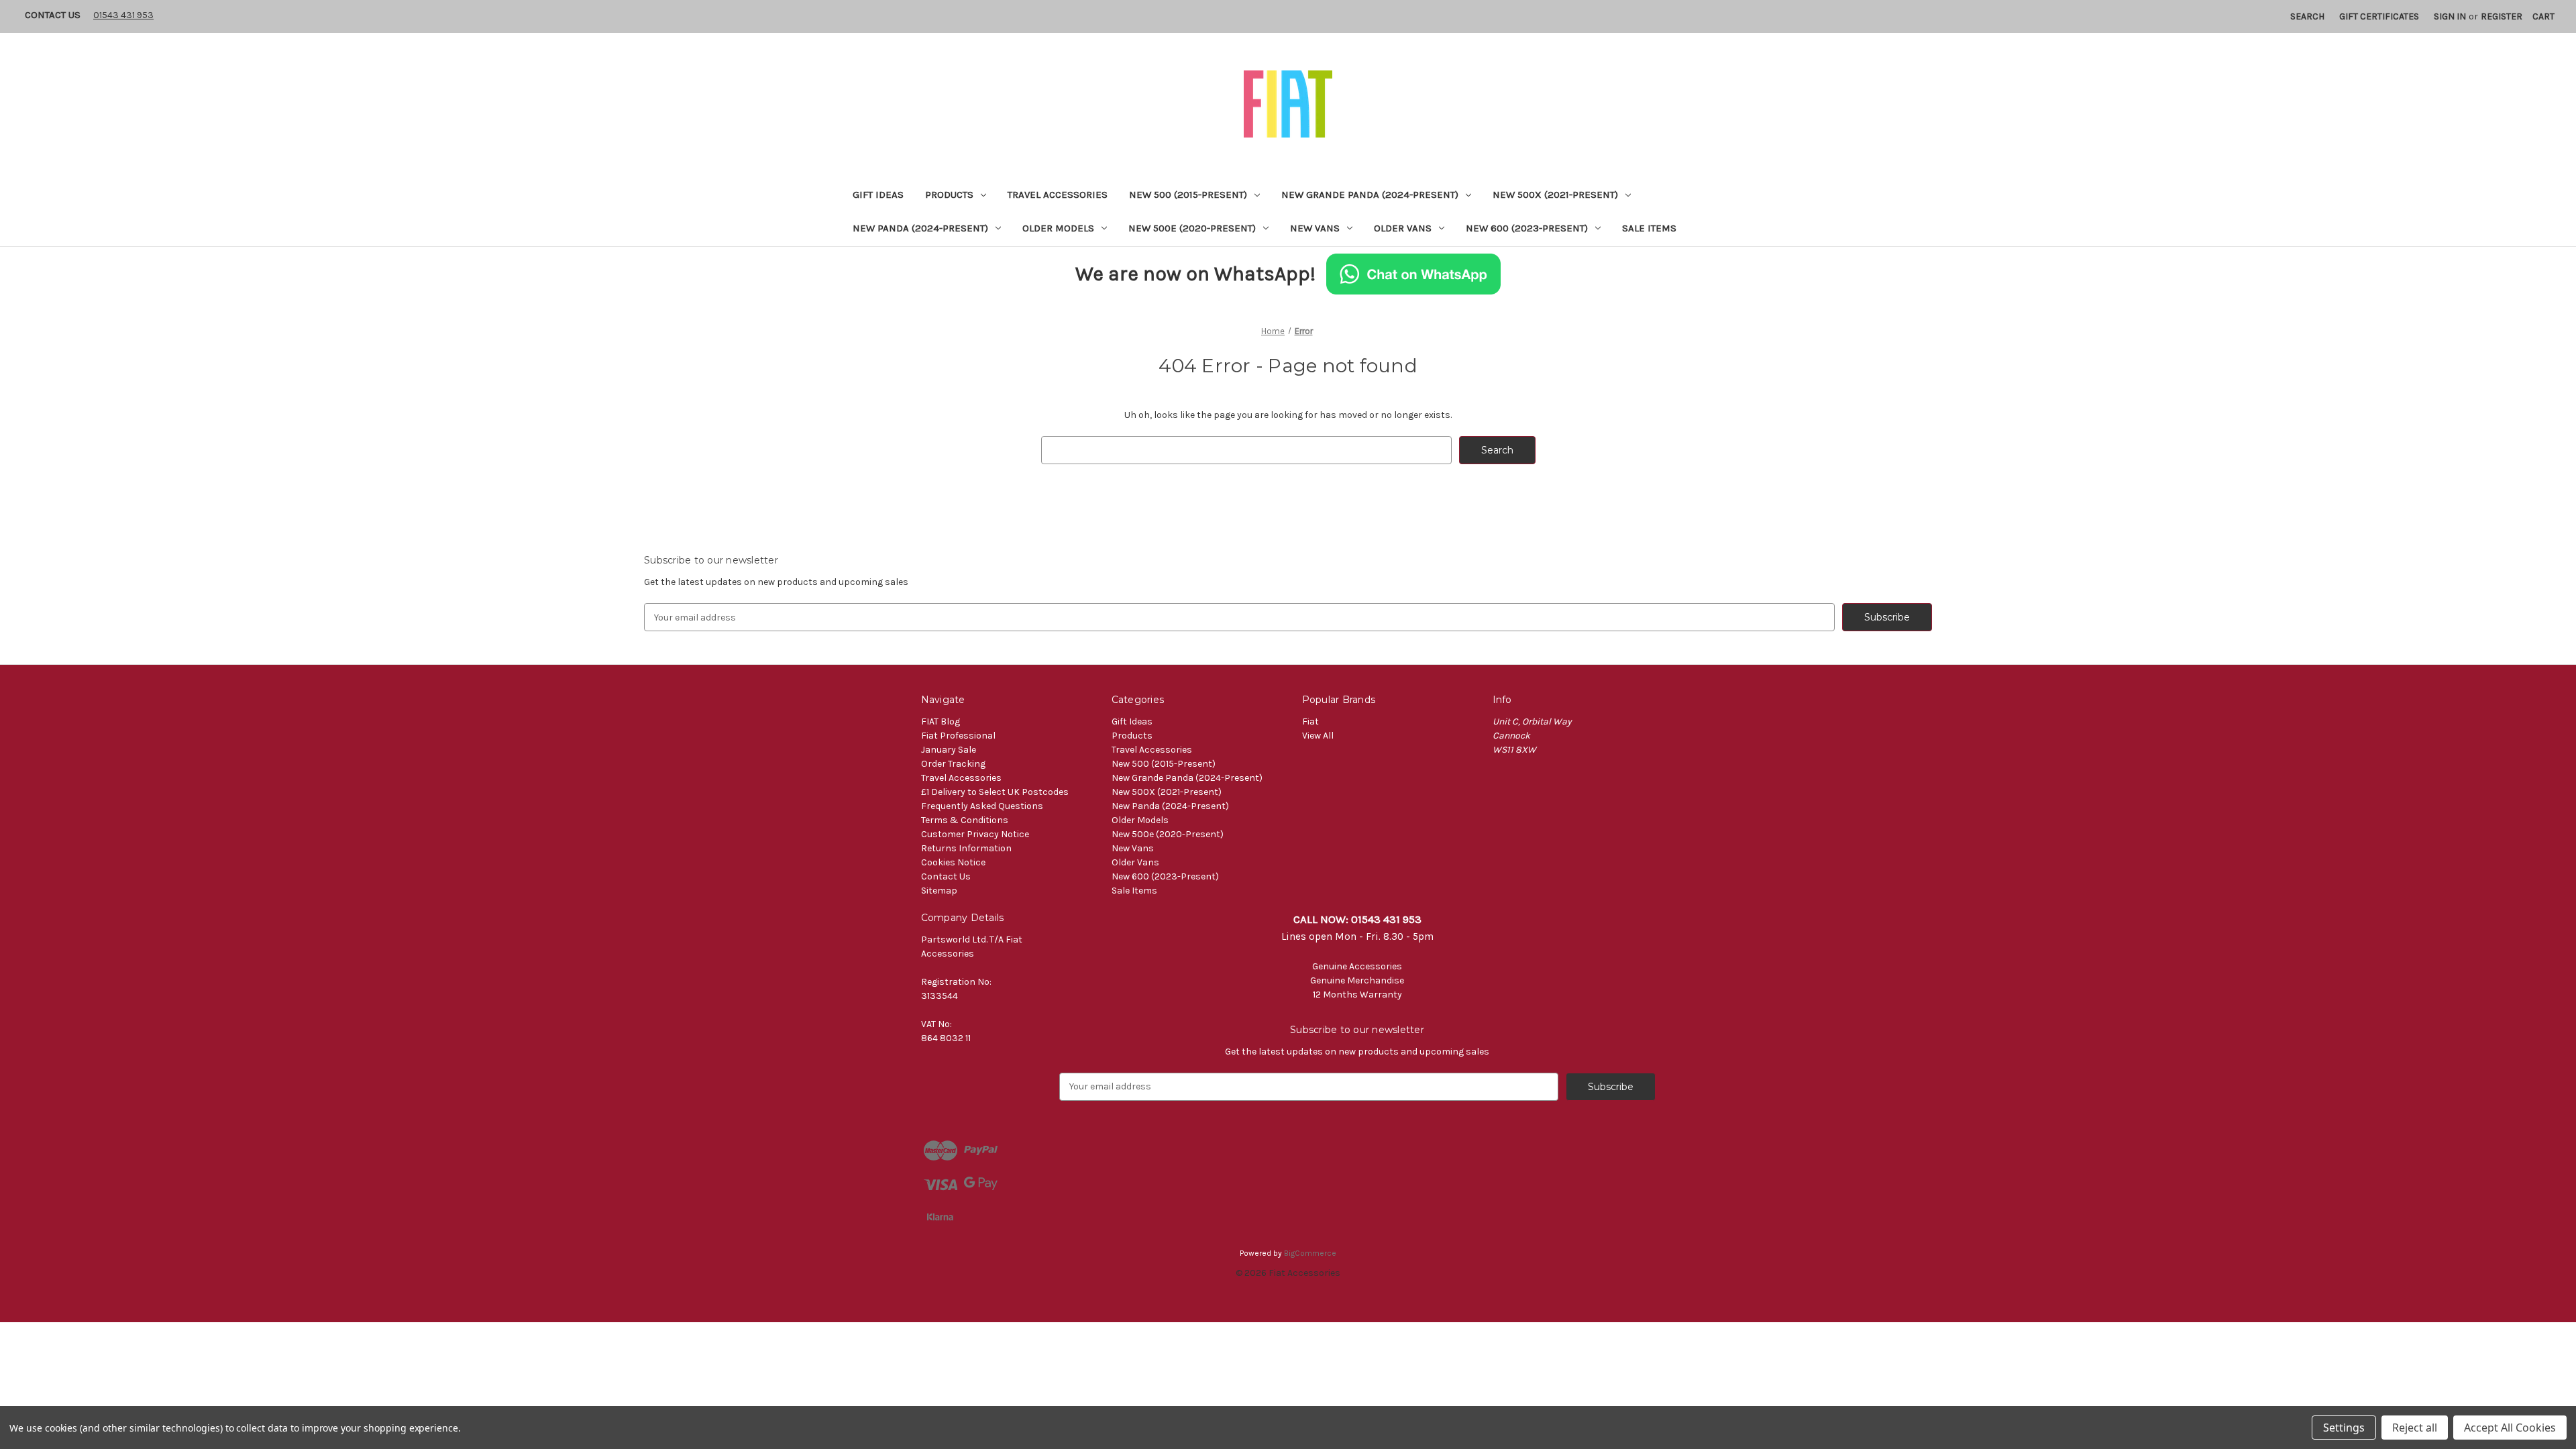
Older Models (1058, 228)
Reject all (2415, 1428)
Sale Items (1649, 228)
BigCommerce (1310, 1253)
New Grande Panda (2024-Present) (1370, 195)
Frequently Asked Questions (982, 806)
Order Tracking (953, 764)
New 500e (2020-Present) (1192, 228)
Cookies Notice (953, 862)
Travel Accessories (1058, 195)
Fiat (1310, 721)
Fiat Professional (958, 736)
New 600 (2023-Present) (1527, 228)
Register (2502, 16)
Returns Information (966, 848)
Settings (2344, 1428)
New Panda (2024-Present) (920, 228)
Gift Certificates (2379, 16)
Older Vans (1403, 228)
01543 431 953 (123, 15)
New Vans (1315, 228)
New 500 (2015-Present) (1188, 195)
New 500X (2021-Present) (1555, 195)
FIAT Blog (941, 721)
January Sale (949, 750)
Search (2307, 16)
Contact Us (53, 15)
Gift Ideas (878, 195)
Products (949, 195)
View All (1318, 736)
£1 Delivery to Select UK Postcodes (995, 792)
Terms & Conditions (965, 820)
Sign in (2450, 16)
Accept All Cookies (2510, 1428)
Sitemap (939, 891)
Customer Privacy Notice (975, 834)
